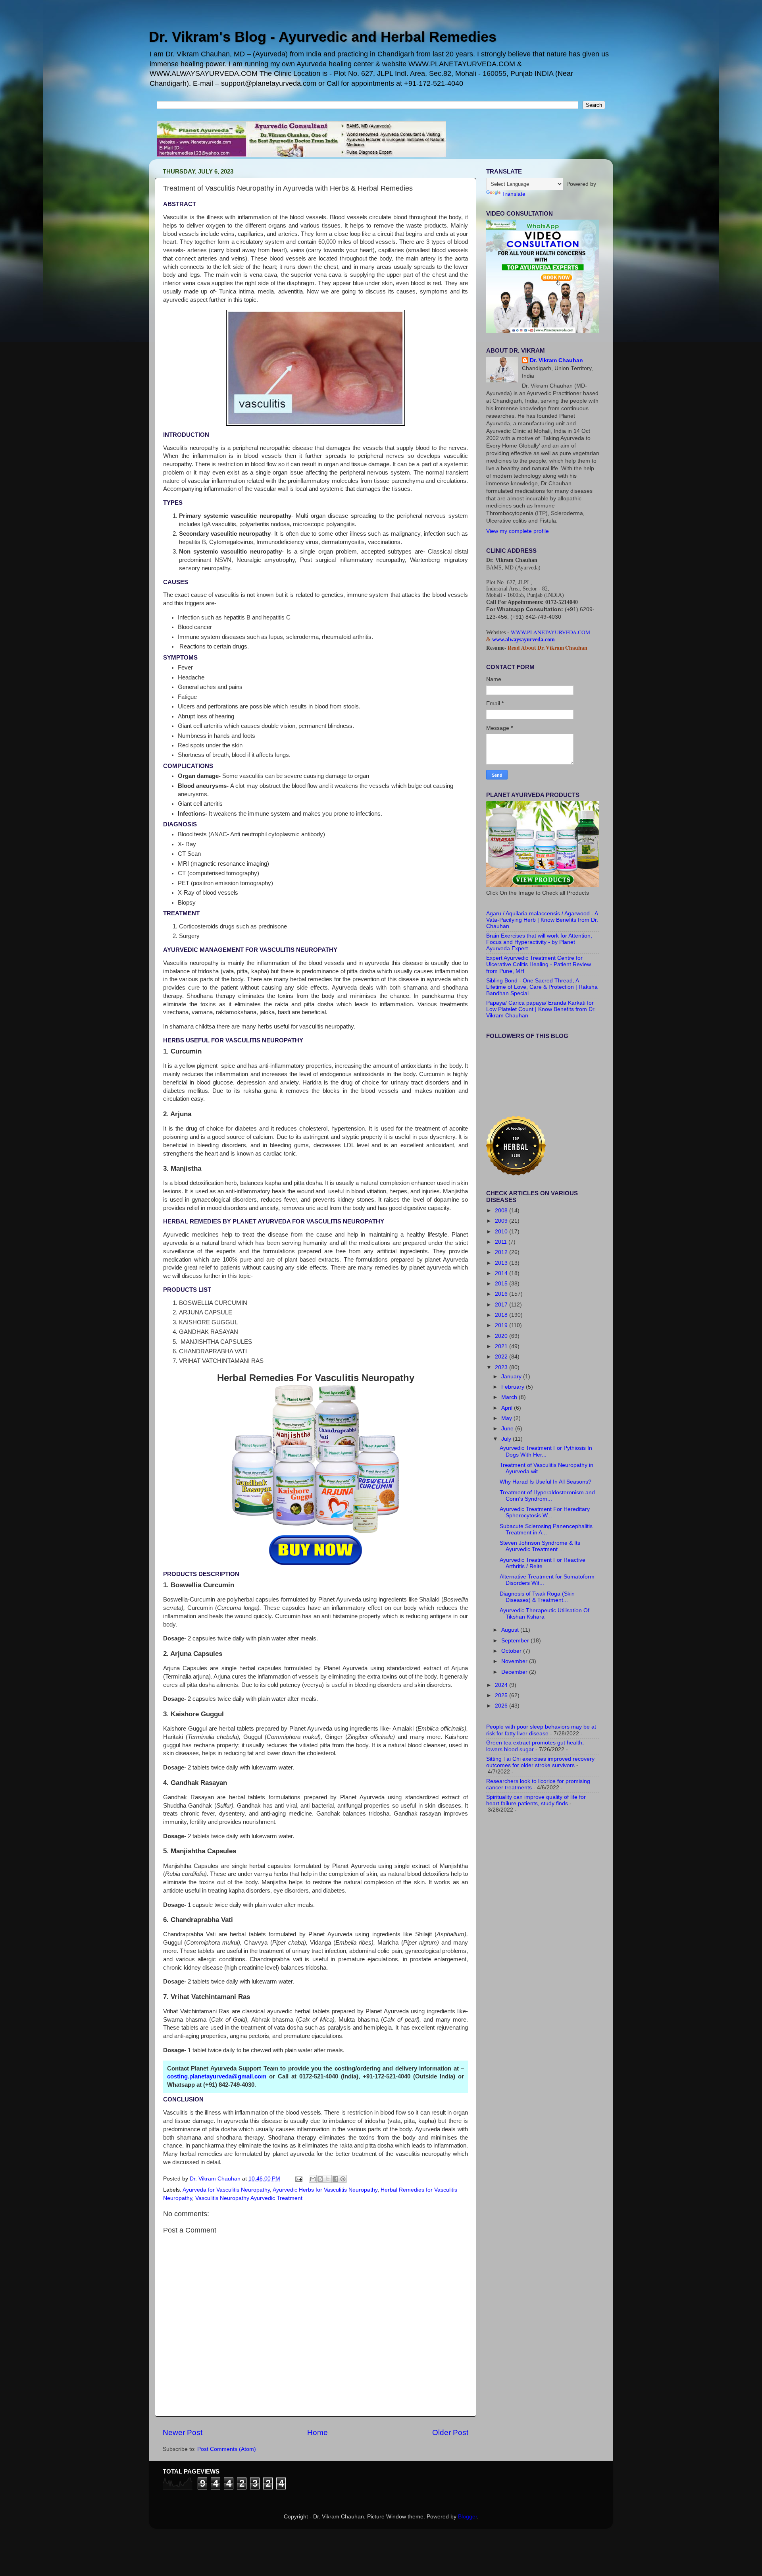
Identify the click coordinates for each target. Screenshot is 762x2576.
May (507, 1418)
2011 (502, 1242)
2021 (502, 1346)
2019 (502, 1325)
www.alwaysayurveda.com (523, 640)
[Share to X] (328, 2179)
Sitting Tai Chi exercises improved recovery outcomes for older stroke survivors (540, 1762)
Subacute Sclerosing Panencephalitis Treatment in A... (546, 1529)
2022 (502, 1357)
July (507, 1439)
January (512, 1377)
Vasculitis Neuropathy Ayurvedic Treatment (249, 2198)
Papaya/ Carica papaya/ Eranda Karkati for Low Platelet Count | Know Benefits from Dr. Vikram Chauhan (541, 1009)
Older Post (450, 2432)
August (511, 1630)
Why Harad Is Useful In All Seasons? (546, 1482)
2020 (502, 1336)
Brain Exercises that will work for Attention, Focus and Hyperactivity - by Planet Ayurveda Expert (539, 942)
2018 (502, 1315)
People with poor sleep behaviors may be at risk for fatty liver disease (541, 1730)
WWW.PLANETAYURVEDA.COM (550, 632)
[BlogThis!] (320, 2179)
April (508, 1408)
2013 (502, 1263)
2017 (502, 1305)
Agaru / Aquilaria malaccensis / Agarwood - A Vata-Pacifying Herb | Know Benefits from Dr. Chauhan (542, 920)
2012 (502, 1252)
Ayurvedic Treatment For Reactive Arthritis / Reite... (543, 1563)
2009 (502, 1221)
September (516, 1641)
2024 (502, 1685)
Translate (514, 194)
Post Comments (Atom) (227, 2449)
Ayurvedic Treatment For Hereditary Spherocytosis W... (545, 1512)
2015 (502, 1284)
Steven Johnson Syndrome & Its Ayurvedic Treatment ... (540, 1546)
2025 (502, 1695)
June (508, 1429)
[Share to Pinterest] (343, 2179)
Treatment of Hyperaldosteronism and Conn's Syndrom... (547, 1496)
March (510, 1397)
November (515, 1661)
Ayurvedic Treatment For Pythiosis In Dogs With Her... (546, 1451)
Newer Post (183, 2432)
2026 (502, 1706)
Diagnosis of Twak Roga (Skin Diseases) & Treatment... (537, 1597)
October (512, 1651)
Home (317, 2432)
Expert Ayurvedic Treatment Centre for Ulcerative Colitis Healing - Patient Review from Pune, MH (539, 964)
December (515, 1672)
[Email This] (313, 2179)
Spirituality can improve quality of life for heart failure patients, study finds (536, 1800)
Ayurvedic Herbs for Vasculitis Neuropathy (325, 2190)
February (514, 1387)
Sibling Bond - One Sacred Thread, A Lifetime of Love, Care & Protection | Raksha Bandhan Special (542, 987)
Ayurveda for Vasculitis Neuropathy (226, 2190)
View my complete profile (518, 531)
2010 (502, 1232)
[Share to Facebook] (335, 2179)
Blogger (468, 2517)
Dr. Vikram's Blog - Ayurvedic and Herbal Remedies (323, 37)
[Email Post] (298, 2179)
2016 (502, 1294)
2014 (502, 1273)
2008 (502, 1211)
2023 (502, 1367)
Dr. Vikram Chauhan (556, 360)
